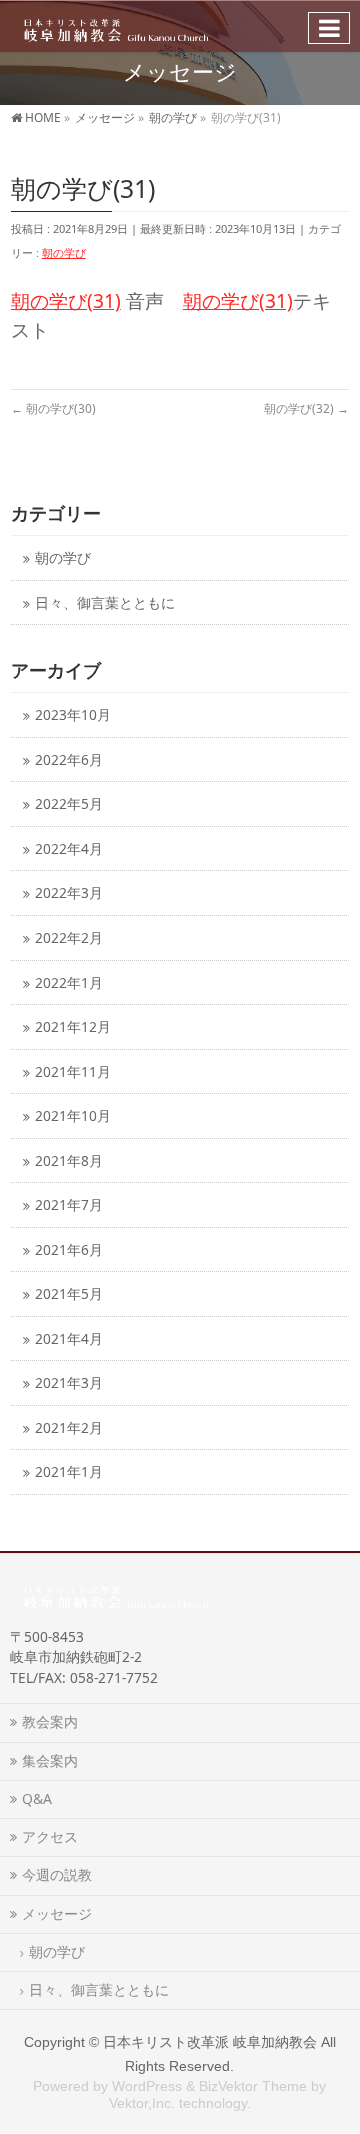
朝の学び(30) (53, 408)
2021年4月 (69, 1338)
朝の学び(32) (306, 408)
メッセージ (57, 1913)
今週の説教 (64, 1874)
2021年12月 (73, 1026)
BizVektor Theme (253, 2086)
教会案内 (50, 1721)
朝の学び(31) (66, 300)
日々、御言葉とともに (105, 602)
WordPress (147, 2086)
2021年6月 (69, 1249)
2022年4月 (69, 848)
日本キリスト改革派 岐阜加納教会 (210, 2042)
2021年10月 (73, 1115)
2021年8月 (69, 1160)
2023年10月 (73, 714)
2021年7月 (69, 1204)
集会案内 (50, 1760)
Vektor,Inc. (142, 2103)
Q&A (37, 1798)
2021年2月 (69, 1427)
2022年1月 (69, 982)
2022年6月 (69, 759)
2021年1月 (69, 1471)
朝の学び (64, 252)
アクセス (50, 1836)
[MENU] (329, 28)
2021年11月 (73, 1071)
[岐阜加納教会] (112, 25)
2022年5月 (69, 803)
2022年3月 (69, 892)
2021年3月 (69, 1382)
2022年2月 (69, 937)
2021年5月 (69, 1293)
